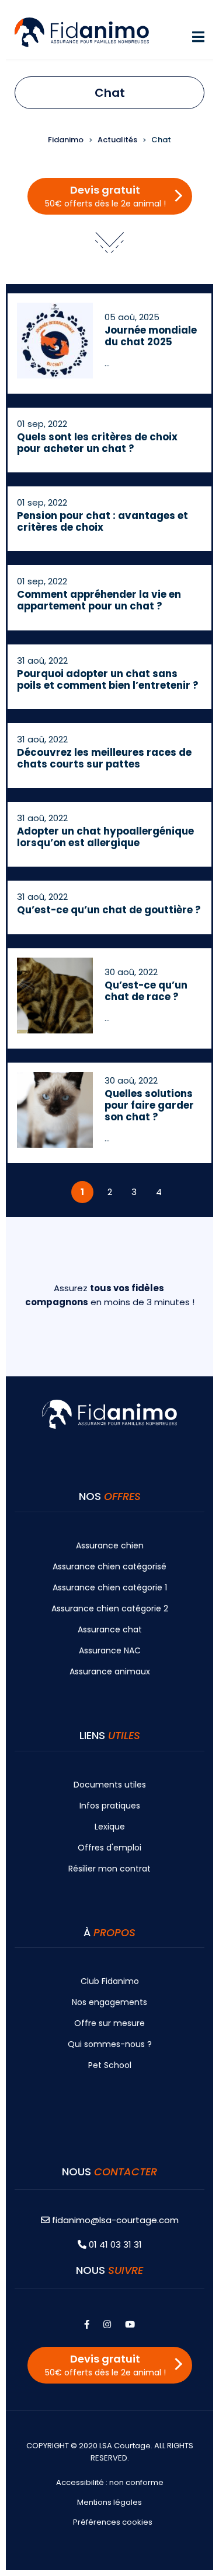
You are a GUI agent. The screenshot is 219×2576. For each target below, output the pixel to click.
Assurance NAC (110, 1650)
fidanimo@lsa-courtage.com (115, 2220)
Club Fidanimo (110, 1981)
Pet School (110, 2065)
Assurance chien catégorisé (109, 1566)
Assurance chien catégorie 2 (110, 1608)
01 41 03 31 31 (114, 2244)
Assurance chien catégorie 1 (110, 1587)
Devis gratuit (105, 196)
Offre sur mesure (109, 2023)
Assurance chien (110, 1545)
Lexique (110, 1827)
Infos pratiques (110, 1806)
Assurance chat (110, 1629)
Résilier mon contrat (109, 1869)
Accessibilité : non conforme (110, 2482)
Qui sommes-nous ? (110, 2044)
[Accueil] (82, 31)
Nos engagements (109, 2002)
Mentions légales (109, 2502)
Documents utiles (110, 1785)
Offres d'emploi (109, 1848)
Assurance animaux (110, 1671)
